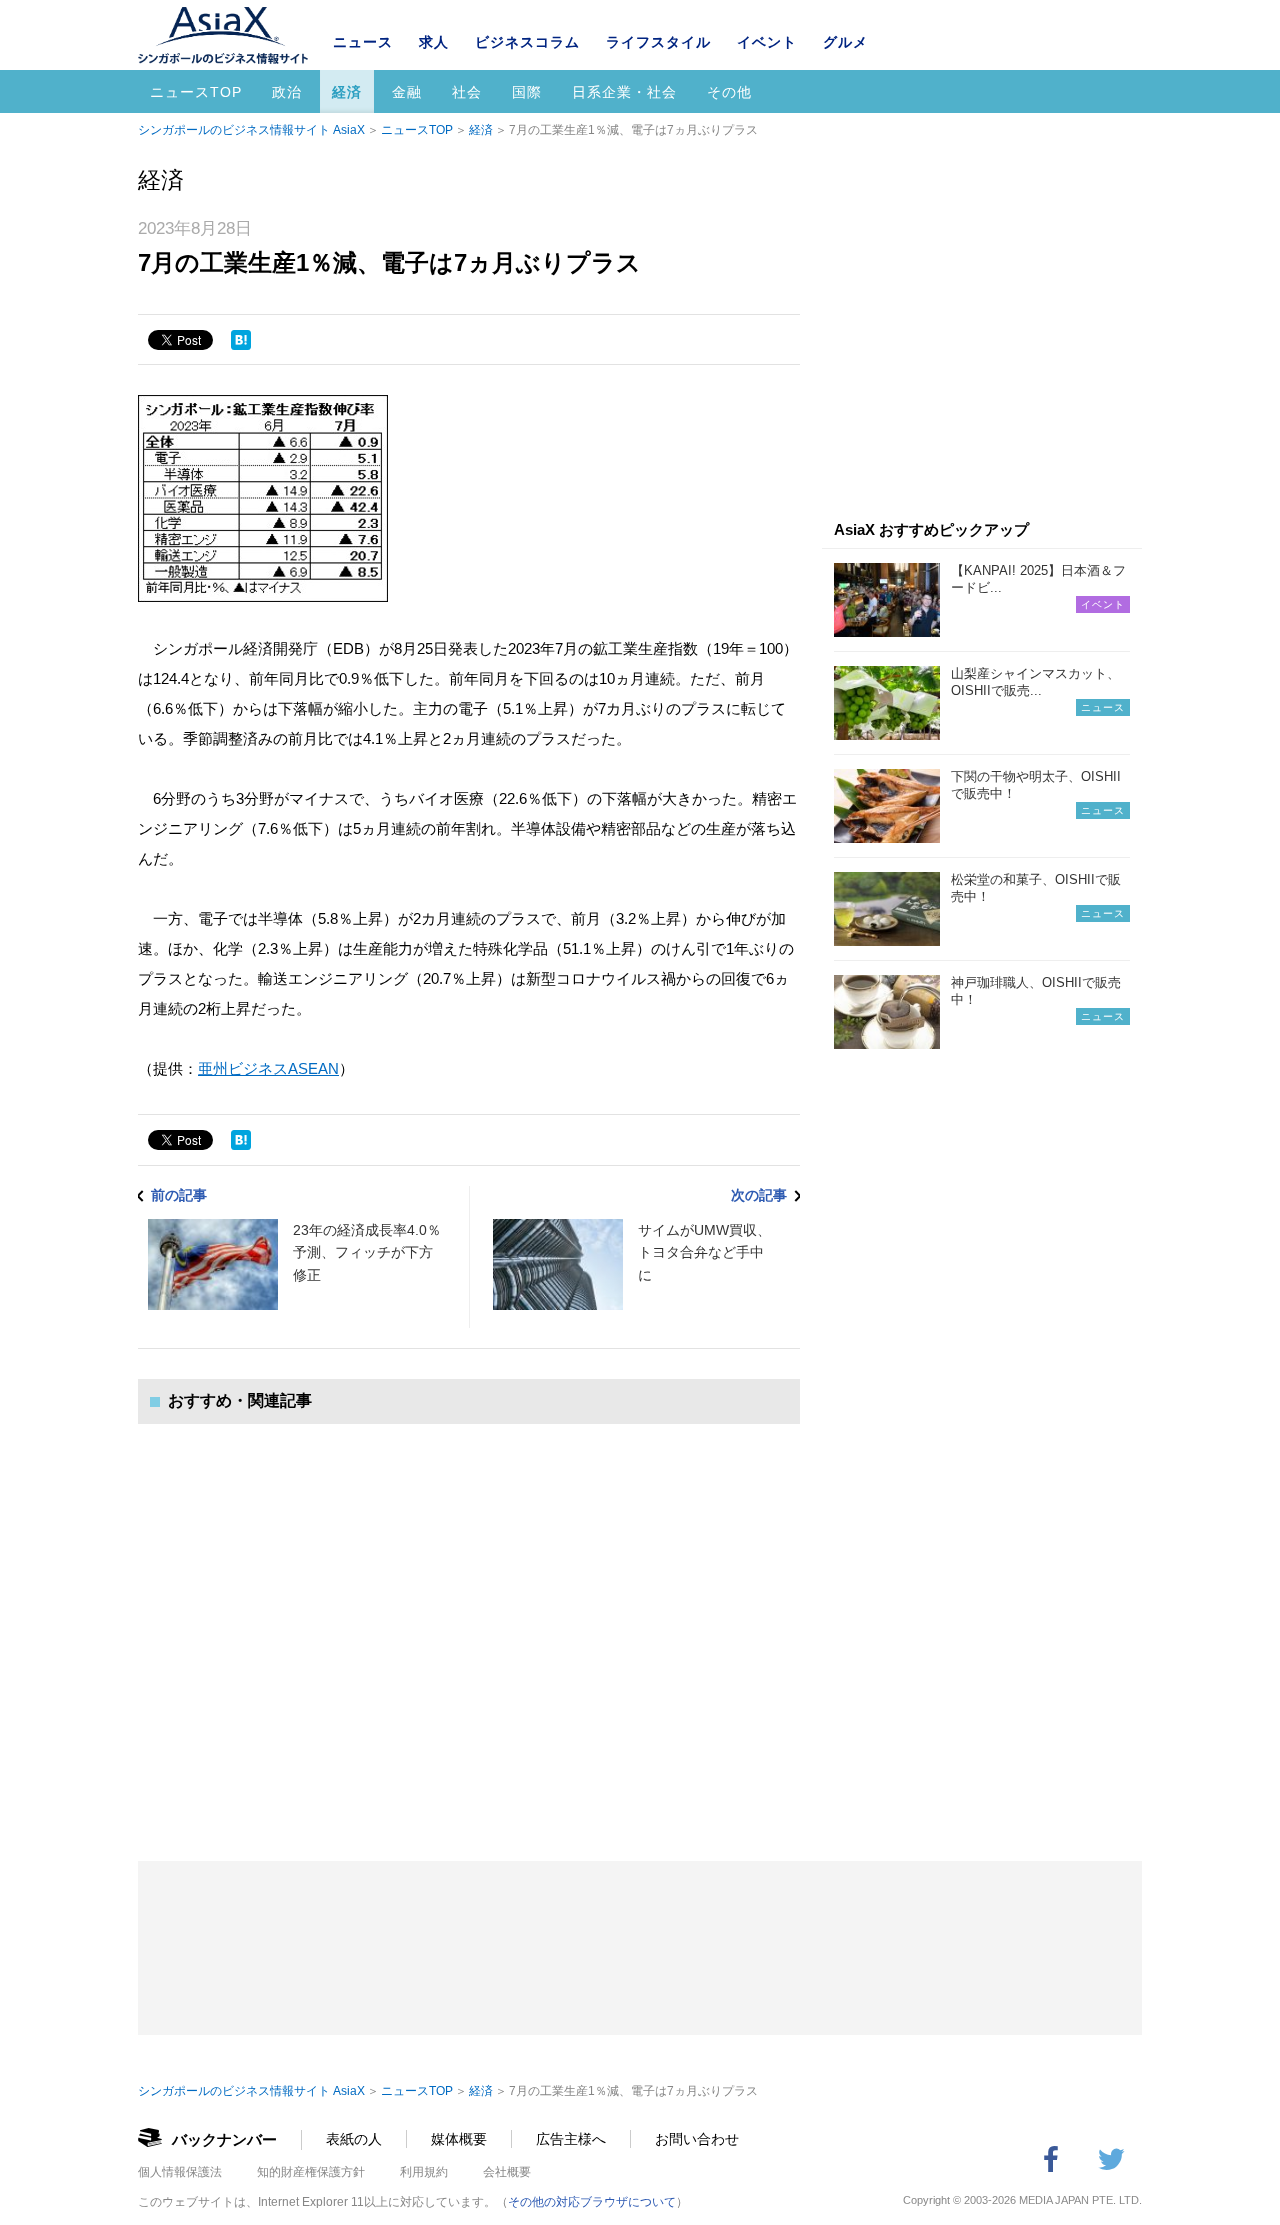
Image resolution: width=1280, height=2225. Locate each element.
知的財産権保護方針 (311, 2172)
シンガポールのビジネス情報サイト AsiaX (251, 130)
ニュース (363, 42)
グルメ (845, 42)
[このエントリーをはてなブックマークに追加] (241, 340)
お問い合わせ (697, 2139)
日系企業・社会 (624, 92)
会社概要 (507, 2172)
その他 (729, 92)
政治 (287, 92)
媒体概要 (459, 2139)
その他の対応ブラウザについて (592, 2202)
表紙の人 (354, 2139)
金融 (407, 92)
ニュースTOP (196, 92)
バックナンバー (224, 2139)
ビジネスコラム (527, 42)
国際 (527, 92)
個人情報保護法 (180, 2172)
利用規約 (424, 2172)
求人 (434, 42)
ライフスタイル (658, 42)
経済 (347, 92)
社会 (467, 92)
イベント (767, 42)
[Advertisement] (469, 1622)
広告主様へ (571, 2139)
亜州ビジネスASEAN (268, 1068)
